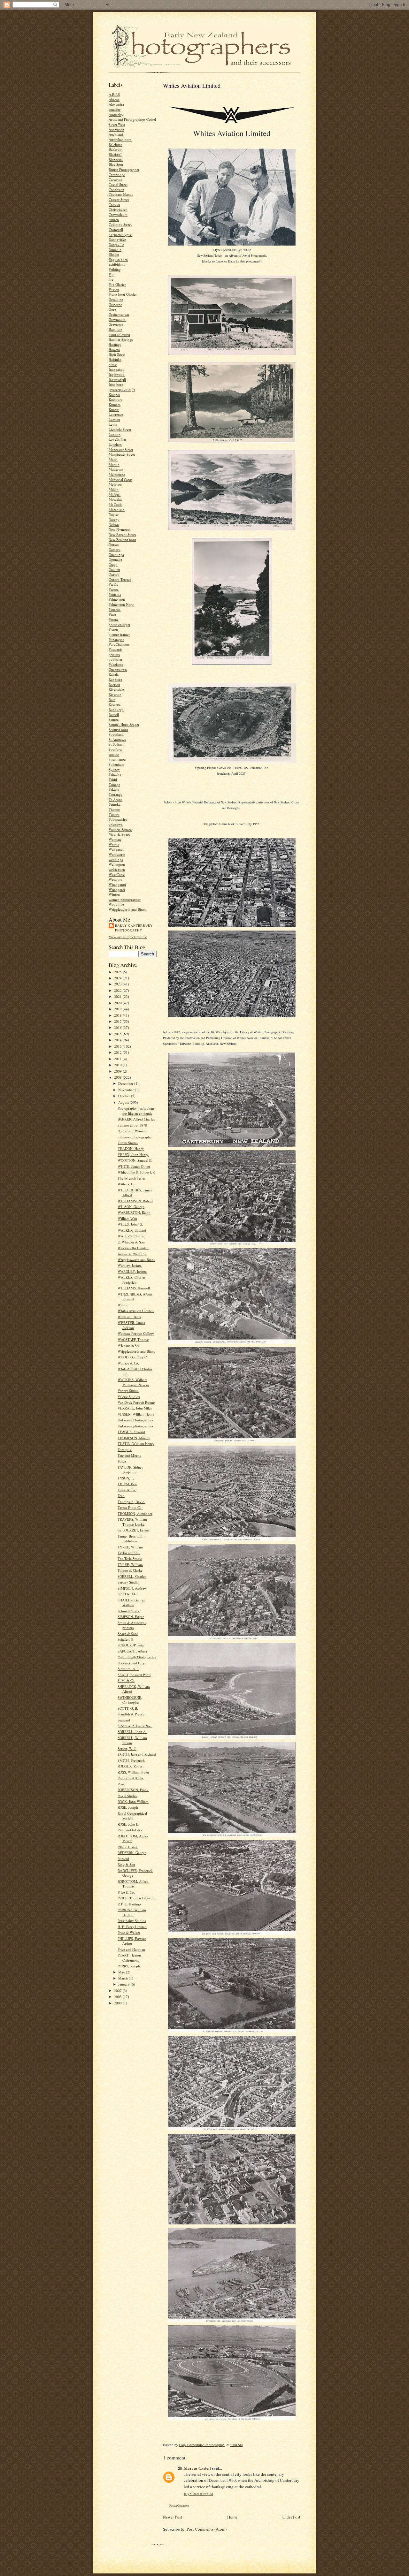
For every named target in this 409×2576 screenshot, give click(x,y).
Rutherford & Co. (131, 1778)
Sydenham (116, 764)
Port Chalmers (119, 644)
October (125, 1096)
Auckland (116, 134)
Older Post (291, 2517)
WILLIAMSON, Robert (135, 1201)
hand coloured (119, 334)
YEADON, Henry (131, 1148)
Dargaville (116, 244)
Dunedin (115, 250)
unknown (116, 824)
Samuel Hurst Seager (124, 724)
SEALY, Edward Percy (134, 1675)
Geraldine (116, 299)
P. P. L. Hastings (129, 1904)
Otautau (114, 570)
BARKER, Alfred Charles (136, 1119)
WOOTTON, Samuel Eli (135, 1160)
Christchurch (118, 209)
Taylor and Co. (129, 1553)
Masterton (116, 469)
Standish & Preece (131, 1714)
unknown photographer (135, 1137)
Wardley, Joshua (130, 1265)
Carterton (116, 179)
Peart (112, 614)
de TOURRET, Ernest (133, 1530)
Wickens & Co (128, 1345)
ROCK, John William (133, 1801)
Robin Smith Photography (137, 1657)
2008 (118, 1077)
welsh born (117, 869)
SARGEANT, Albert (132, 1651)
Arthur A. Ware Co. (132, 1254)
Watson (123, 1305)
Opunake (115, 559)
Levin (113, 424)
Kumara (115, 404)
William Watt (127, 1218)
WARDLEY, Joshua (132, 1271)
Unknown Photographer (135, 1420)
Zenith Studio (128, 1143)
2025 (118, 972)
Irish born (116, 384)
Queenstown (118, 669)
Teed (121, 1496)
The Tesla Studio (130, 1558)
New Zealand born (122, 540)
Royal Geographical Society (132, 1816)
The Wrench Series (131, 1178)
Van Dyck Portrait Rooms (136, 1402)
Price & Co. (126, 1892)
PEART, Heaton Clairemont (129, 1958)
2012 (118, 1052)
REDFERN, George (132, 1853)
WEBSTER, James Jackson (131, 1325)
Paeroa (114, 589)
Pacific (113, 584)
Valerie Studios (129, 1397)
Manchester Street (122, 454)
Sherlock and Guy (131, 1663)
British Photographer (124, 169)
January (124, 1984)
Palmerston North (122, 604)
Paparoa (115, 609)
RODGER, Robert (131, 1766)
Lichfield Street (120, 429)
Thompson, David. (131, 1502)
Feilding (115, 269)
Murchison (117, 509)
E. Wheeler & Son (131, 1242)
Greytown (116, 324)
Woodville (116, 904)
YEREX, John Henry (133, 1155)
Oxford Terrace (120, 579)
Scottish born (118, 729)
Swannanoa (117, 759)
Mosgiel (115, 494)
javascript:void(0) (122, 389)
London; (115, 434)
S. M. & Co (126, 1680)
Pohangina (116, 639)
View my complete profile (128, 937)
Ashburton (116, 129)
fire (111, 279)
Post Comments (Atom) (207, 2529)
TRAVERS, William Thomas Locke (132, 1522)
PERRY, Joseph (129, 1966)
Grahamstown (119, 314)
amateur (115, 109)
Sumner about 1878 (132, 1125)
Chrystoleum (118, 214)
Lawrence (116, 414)
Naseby (114, 519)
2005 (118, 1997)
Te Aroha (116, 799)
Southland (116, 734)
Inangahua (116, 369)
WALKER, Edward (132, 1230)
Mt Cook (115, 504)
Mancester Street (121, 449)
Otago (113, 564)
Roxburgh (116, 709)
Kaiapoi (114, 395)
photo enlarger (120, 624)
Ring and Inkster (130, 1830)
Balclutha (116, 144)
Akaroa (114, 99)
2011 (118, 1059)
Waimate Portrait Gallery (136, 1333)
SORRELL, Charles (132, 1576)
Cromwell (116, 229)
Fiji (111, 274)
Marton (114, 464)
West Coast (117, 874)
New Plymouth (120, 529)
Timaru (114, 814)
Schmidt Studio (129, 1611)
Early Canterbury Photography (134, 928)
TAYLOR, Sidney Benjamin (131, 1470)
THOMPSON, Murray (134, 1438)
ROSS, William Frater (133, 1772)
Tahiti (113, 779)
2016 (118, 1027)
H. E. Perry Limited (132, 1927)
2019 (118, 1009)
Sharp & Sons (128, 1634)
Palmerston (117, 599)
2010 (118, 1065)
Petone (114, 619)
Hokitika (115, 359)
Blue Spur (116, 164)
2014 (118, 1040)
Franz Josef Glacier (123, 294)
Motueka (115, 499)
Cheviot (114, 205)
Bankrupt (116, 149)
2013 (118, 1046)
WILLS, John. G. (130, 1224)
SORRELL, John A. (132, 1732)
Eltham (114, 254)
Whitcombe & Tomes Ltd (136, 1172)
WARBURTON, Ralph (134, 1212)
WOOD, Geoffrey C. (133, 1357)
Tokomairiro (118, 819)
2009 (118, 1071)
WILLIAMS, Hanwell (134, 1288)
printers (114, 654)
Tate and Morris (129, 1455)
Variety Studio (128, 1391)
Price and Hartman (131, 1949)
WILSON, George (131, 1207)
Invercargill (117, 380)
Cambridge (117, 175)
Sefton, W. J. (127, 1748)
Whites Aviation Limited (136, 1311)
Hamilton (116, 329)
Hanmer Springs (121, 339)
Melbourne (117, 474)
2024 (118, 978)
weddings (116, 859)
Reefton (114, 684)
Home (232, 2517)
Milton (114, 489)
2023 (118, 984)
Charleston (116, 190)
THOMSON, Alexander (135, 1513)
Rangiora (115, 679)
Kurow (114, 410)
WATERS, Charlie (131, 1236)
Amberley (116, 114)
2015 (118, 1034)
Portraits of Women (132, 1131)
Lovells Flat (117, 439)
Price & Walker (129, 1932)
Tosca (122, 1461)
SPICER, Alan (128, 1594)
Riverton (115, 694)
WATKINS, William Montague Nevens (133, 1382)
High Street (117, 354)
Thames (114, 809)
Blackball (116, 154)
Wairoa (114, 844)
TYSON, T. (126, 1478)
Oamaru (115, 549)
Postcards (116, 649)
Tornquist (125, 1450)
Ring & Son (126, 1864)
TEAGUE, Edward (131, 1432)
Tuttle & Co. (127, 1490)
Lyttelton (115, 444)
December (126, 1083)
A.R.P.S (114, 94)
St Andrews (117, 739)
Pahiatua (115, 594)
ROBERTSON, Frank (133, 1790)
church (114, 220)
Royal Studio (127, 1796)
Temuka (115, 804)
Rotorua (115, 704)
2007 (118, 1991)
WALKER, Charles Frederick (131, 1280)
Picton (113, 629)
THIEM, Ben (127, 1484)
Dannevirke (117, 239)
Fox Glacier (117, 284)
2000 (118, 2003)
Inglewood (117, 374)
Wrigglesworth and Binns (127, 909)
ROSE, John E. (128, 1824)
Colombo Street (120, 224)
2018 (118, 1015)
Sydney (114, 769)
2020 (118, 1003)
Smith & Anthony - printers (132, 1625)
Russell (114, 714)
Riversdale (116, 689)
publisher (116, 659)
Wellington (117, 864)
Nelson (114, 524)
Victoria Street (119, 834)
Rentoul (123, 1859)
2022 (118, 990)
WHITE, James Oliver (134, 1166)
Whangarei (117, 889)
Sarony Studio (128, 1582)
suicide (114, 754)
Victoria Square (120, 829)
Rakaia (114, 674)
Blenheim (116, 160)
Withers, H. (126, 1184)
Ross (112, 699)
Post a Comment (179, 2506)
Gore (112, 309)
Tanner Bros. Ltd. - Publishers (132, 1539)
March (123, 1978)
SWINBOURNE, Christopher (130, 1700)
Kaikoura (116, 399)
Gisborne (115, 304)
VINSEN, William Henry (136, 1414)
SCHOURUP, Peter (131, 1645)
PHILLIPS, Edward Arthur (132, 1941)
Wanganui (116, 849)
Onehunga (116, 555)
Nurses (114, 544)
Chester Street (119, 199)
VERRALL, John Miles (135, 1408)
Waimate (115, 839)
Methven (115, 484)
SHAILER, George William (131, 1603)
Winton (114, 894)
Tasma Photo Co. (130, 1507)
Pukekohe (116, 664)
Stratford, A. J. (128, 1669)
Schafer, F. (125, 1639)
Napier (114, 514)
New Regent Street (122, 534)
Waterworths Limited (133, 1248)
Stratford (115, 749)
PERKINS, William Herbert (132, 1912)
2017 (118, 1021)
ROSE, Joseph (128, 1807)
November (127, 1090)
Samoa (114, 719)
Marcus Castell (197, 2468)
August (124, 1102)
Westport (115, 879)
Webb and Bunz (129, 1317)
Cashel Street (118, 184)
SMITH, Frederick (131, 1760)
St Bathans (116, 744)
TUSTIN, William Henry (136, 1444)
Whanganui (117, 884)
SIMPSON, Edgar (131, 1617)
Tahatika (115, 774)
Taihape (114, 784)
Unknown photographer (135, 1426)
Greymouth (117, 319)
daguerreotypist (120, 235)
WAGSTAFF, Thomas (133, 1339)
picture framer (119, 634)
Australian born (120, 139)
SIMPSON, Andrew (132, 1588)
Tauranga (116, 794)
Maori (113, 459)
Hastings (115, 344)
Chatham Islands (121, 194)
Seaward (124, 1720)
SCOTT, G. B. (128, 1708)
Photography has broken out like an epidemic (136, 1111)
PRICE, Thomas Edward (136, 1898)
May (122, 1972)
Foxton (114, 289)
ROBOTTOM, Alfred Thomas (133, 1884)
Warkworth (117, 854)
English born (118, 259)
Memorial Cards (120, 479)
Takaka (114, 789)
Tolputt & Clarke (130, 1570)
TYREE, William (130, 1547)
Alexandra (116, 104)
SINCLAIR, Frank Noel (135, 1726)
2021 (118, 996)
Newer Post (173, 2517)
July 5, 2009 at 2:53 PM (198, 2494)
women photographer (125, 899)
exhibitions (117, 264)
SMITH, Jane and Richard (137, 1754)
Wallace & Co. (128, 1363)
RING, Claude (128, 1847)
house (113, 365)
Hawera (114, 350)
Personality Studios (132, 1921)
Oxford (114, 574)
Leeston (114, 419)
